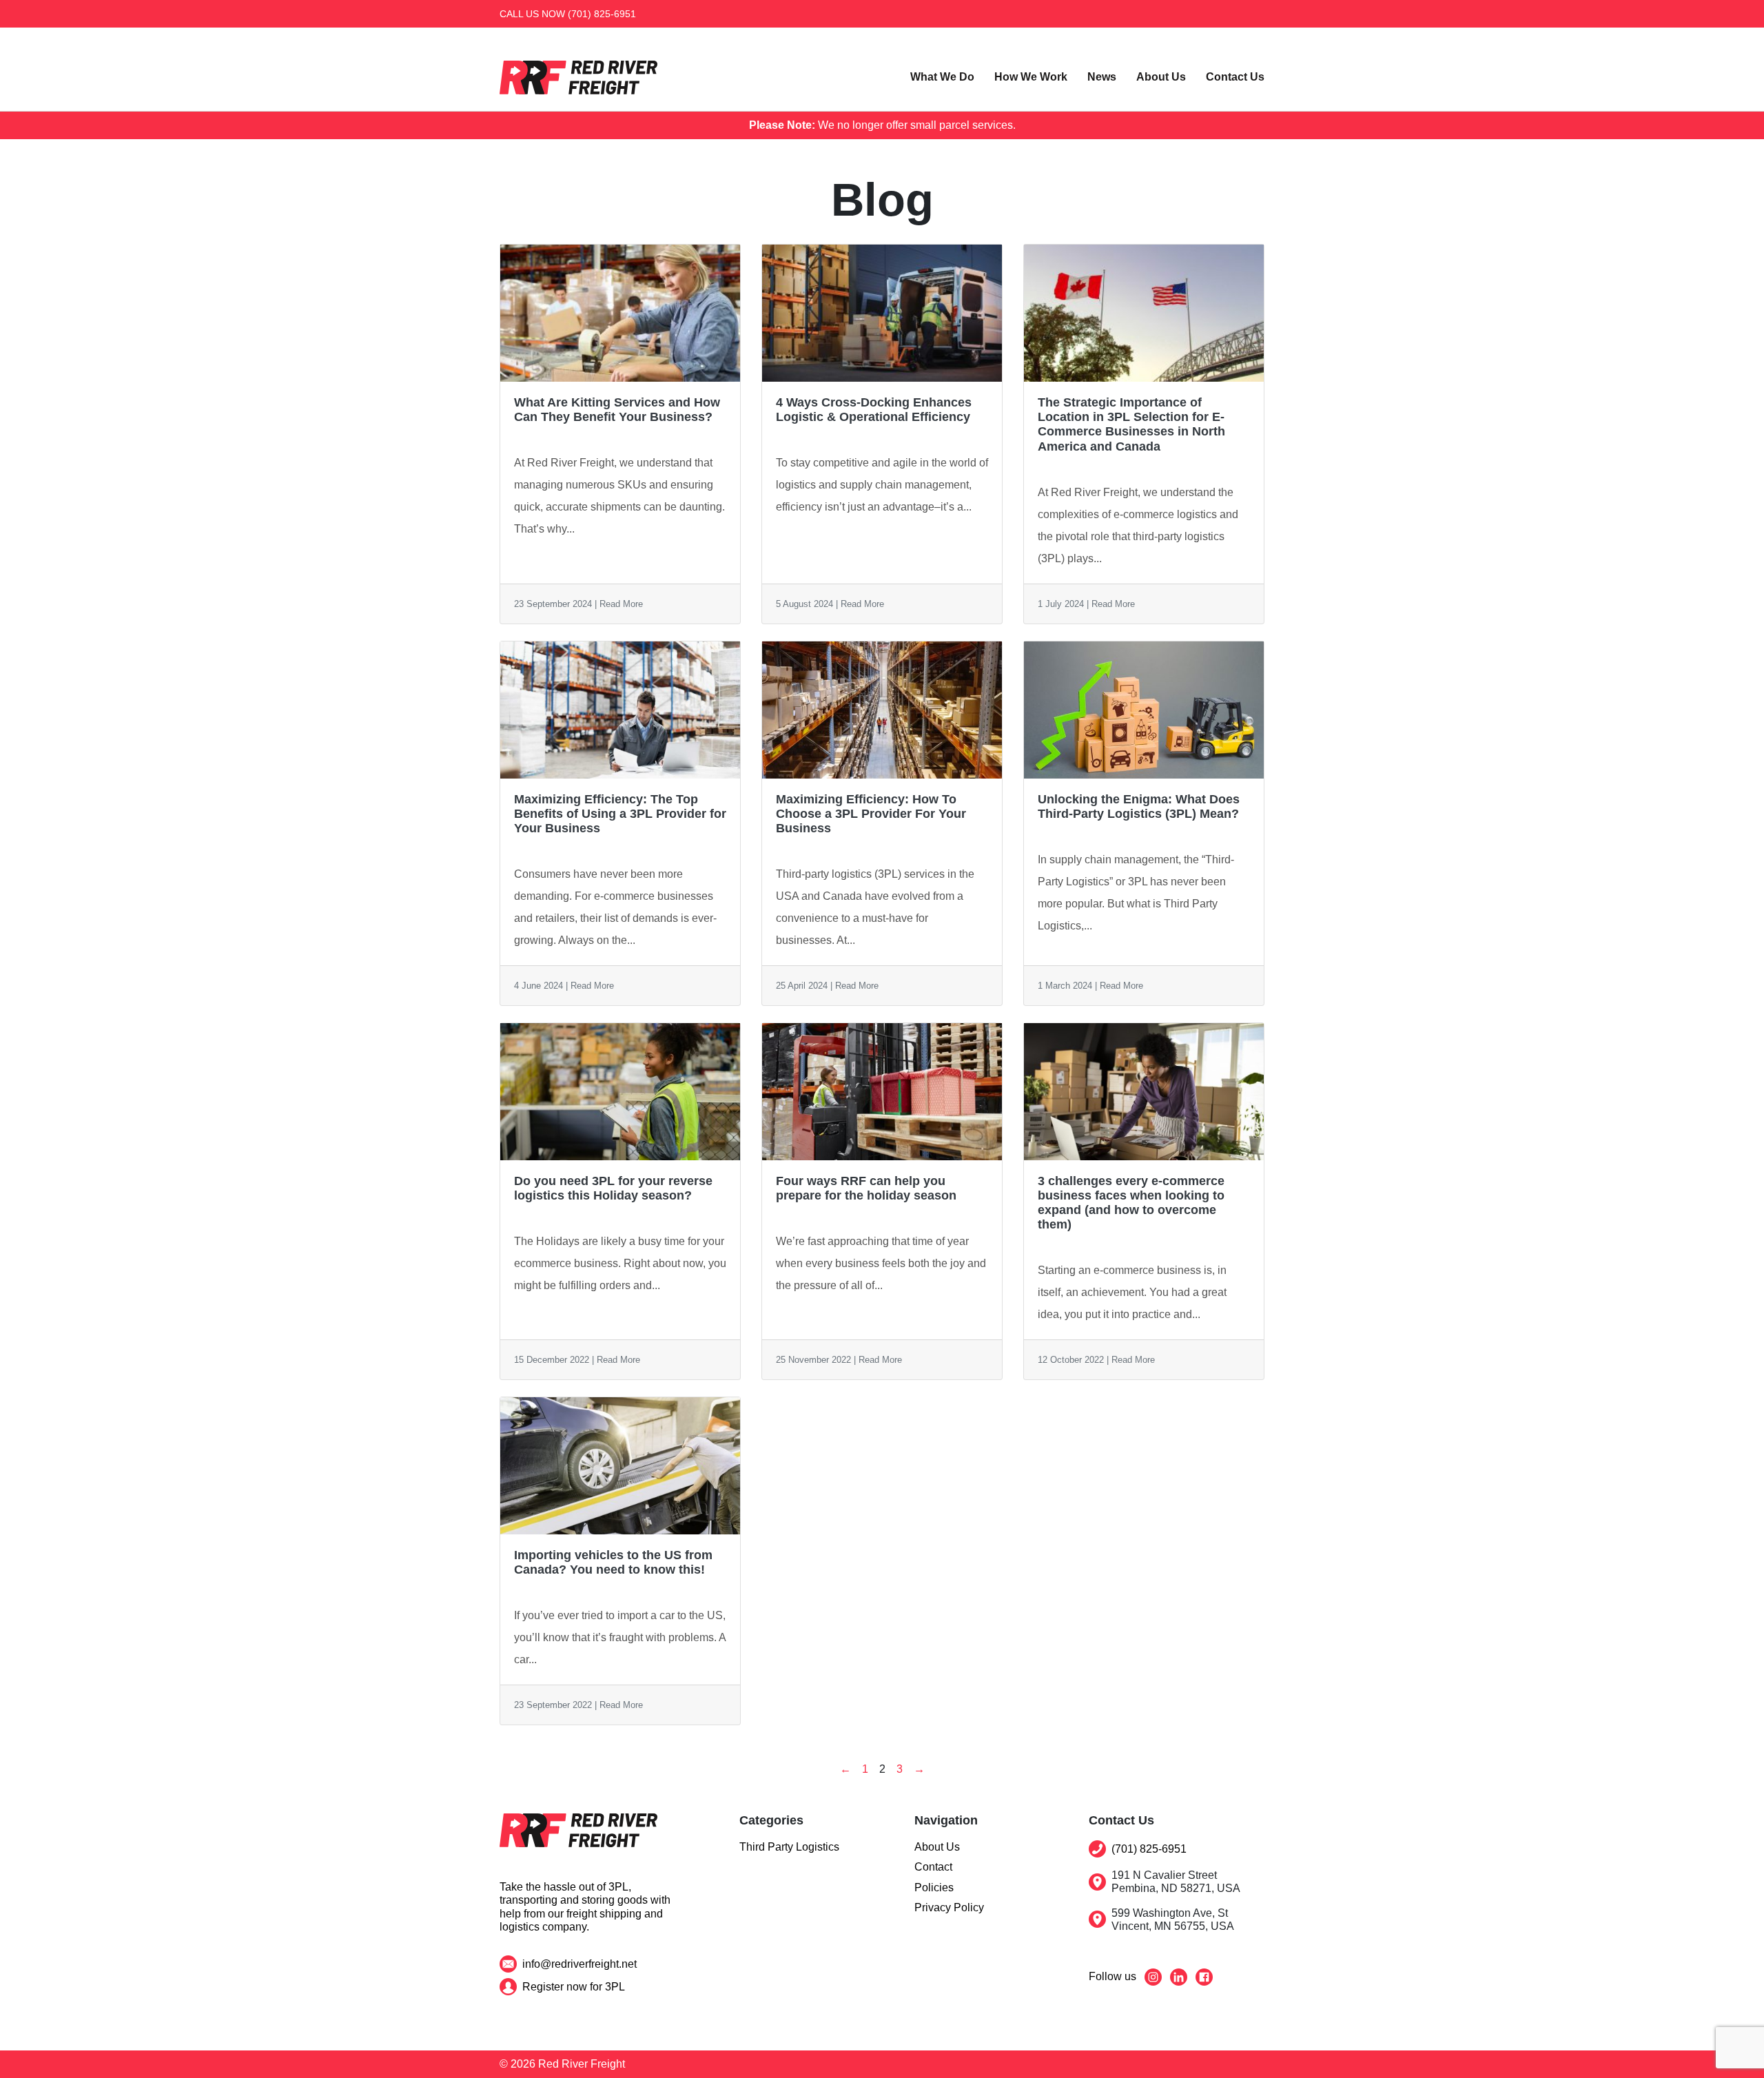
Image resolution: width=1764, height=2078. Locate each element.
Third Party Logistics (789, 1847)
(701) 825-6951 (602, 14)
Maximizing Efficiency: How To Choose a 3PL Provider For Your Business (871, 814)
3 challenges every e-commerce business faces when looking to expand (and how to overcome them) (1131, 1203)
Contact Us (1235, 77)
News (1102, 77)
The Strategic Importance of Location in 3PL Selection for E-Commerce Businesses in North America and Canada (1131, 424)
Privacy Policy (949, 1907)
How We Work (1031, 77)
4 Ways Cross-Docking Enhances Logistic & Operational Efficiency (874, 410)
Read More (621, 604)
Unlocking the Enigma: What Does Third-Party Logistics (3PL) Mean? (1139, 806)
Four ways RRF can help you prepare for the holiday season (866, 1188)
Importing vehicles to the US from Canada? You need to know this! (613, 1562)
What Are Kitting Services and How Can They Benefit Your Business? (617, 410)
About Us (1161, 77)
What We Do (942, 77)
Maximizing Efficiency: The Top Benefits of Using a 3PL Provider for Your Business (620, 814)
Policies (934, 1887)
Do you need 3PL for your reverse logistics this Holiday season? (613, 1188)
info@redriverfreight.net (580, 1964)
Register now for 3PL (574, 1987)
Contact (933, 1867)
